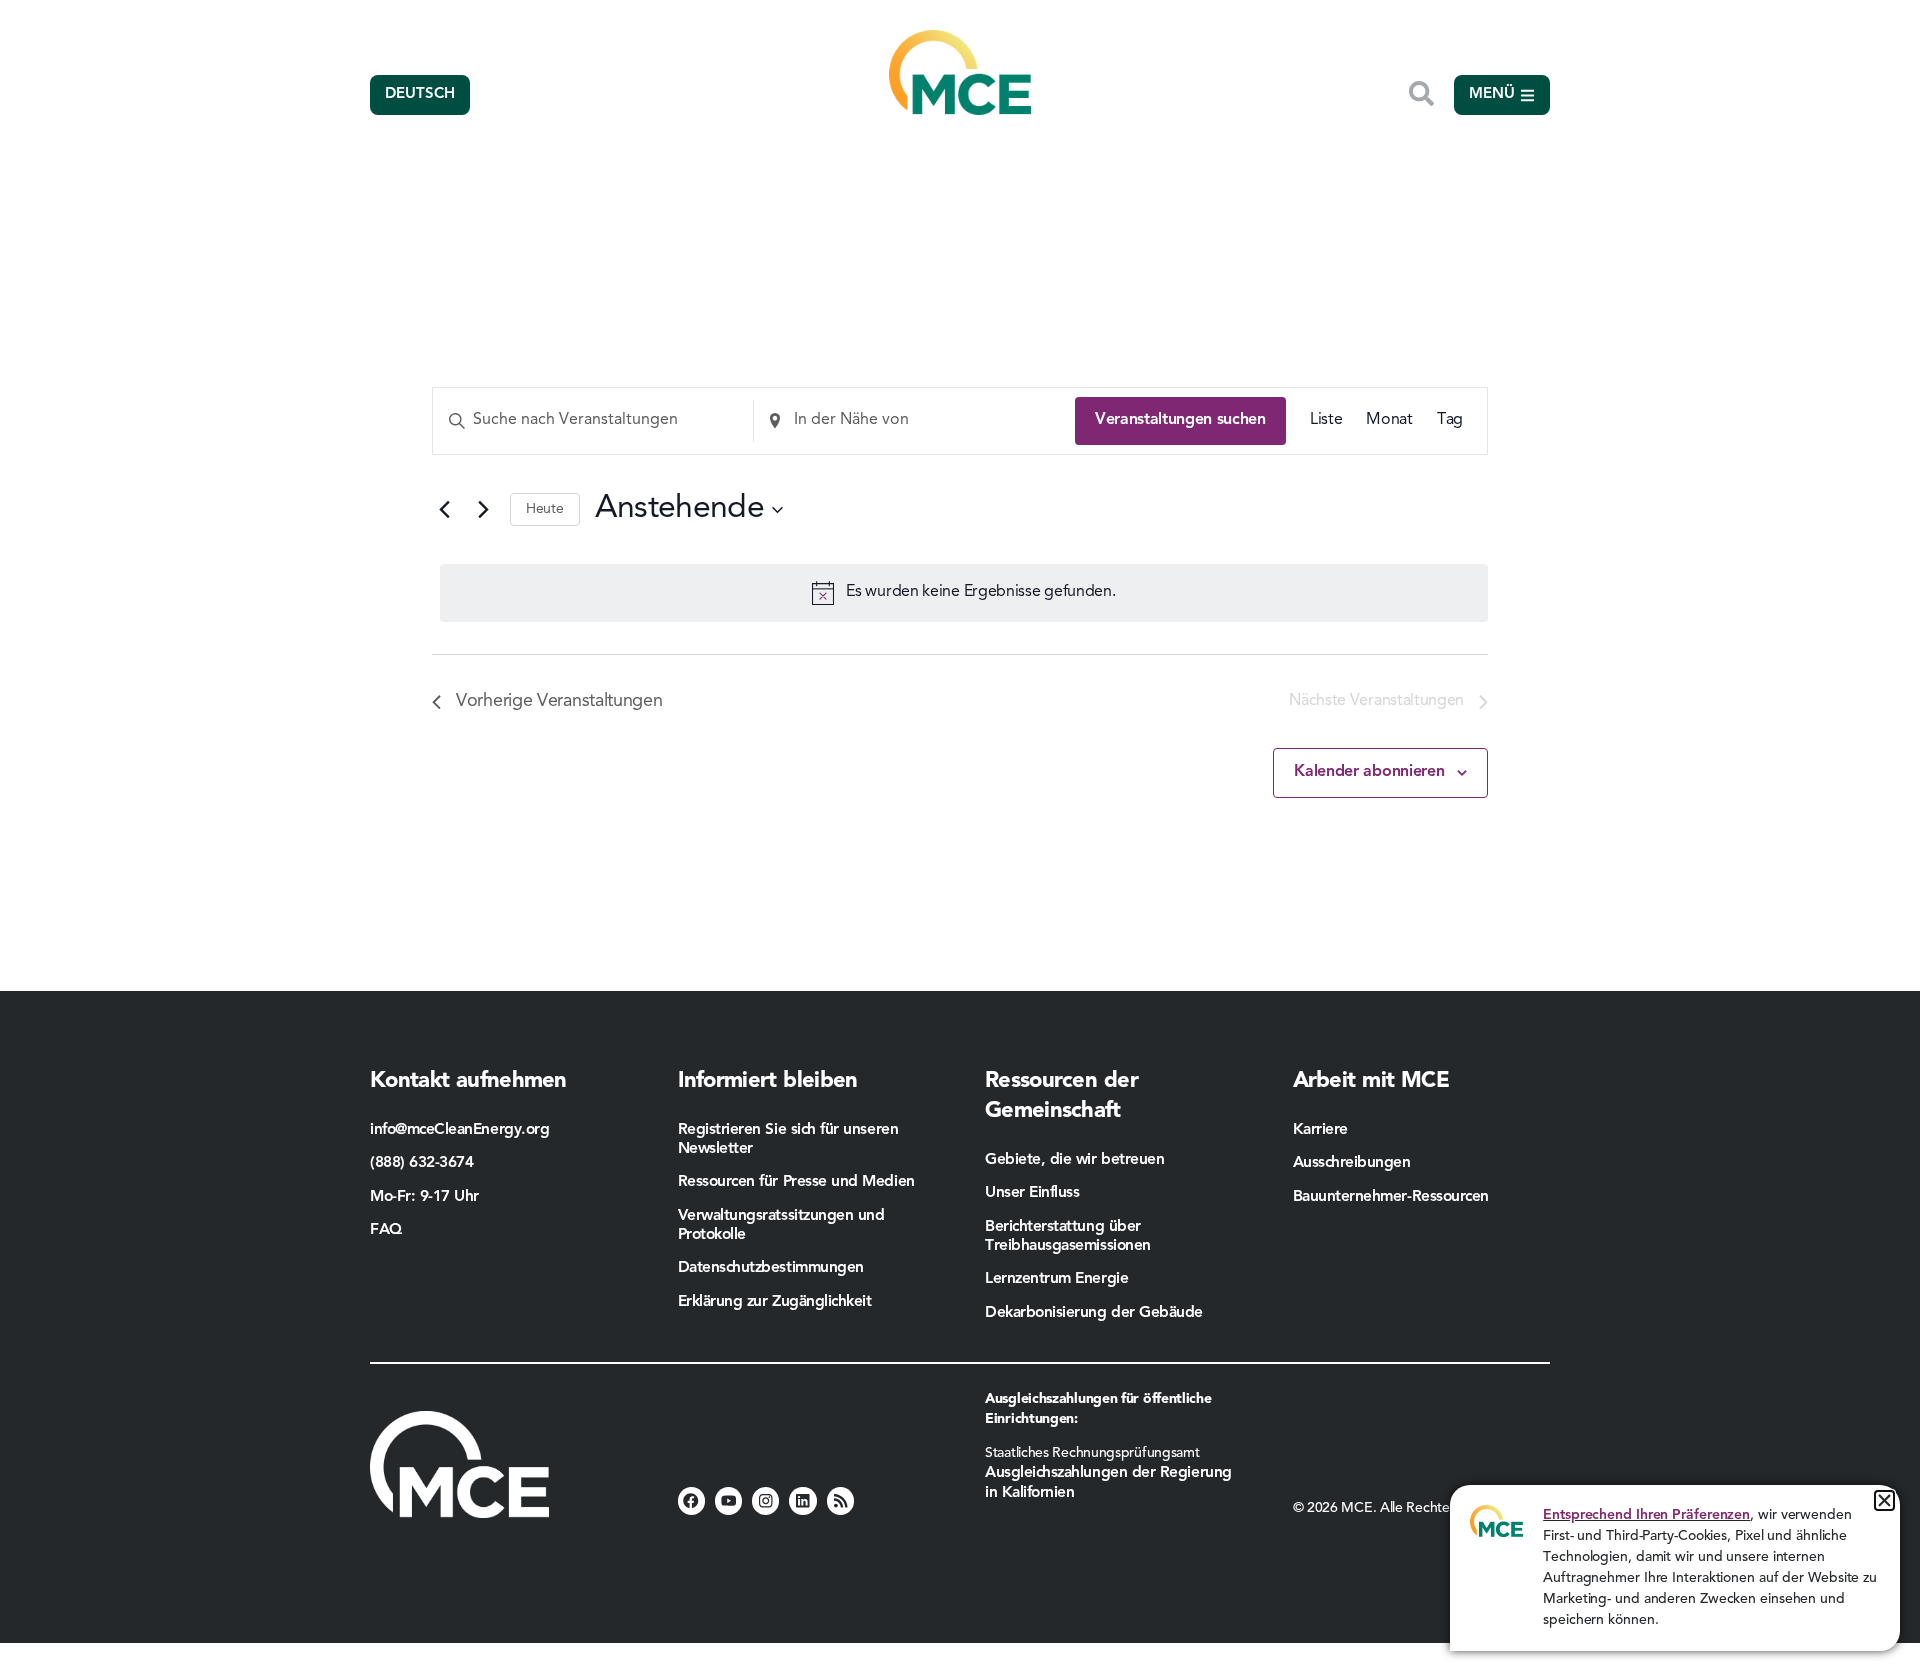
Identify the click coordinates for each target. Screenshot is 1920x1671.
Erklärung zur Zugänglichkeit (775, 1302)
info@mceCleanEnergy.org (459, 1130)
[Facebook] (691, 1500)
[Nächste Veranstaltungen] (483, 510)
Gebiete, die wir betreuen (1074, 1160)
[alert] (964, 593)
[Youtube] (728, 1500)
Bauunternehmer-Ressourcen (1393, 1197)
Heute (545, 509)
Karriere (1320, 1130)
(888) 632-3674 (422, 1163)
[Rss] (840, 1500)
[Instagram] (765, 1500)
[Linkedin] (802, 1500)
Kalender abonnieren (1369, 772)
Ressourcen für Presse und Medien (796, 1182)
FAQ (386, 1230)
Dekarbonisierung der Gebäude (1094, 1313)
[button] (1884, 1500)
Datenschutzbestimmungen (771, 1268)
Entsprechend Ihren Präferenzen (1646, 1515)
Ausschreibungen (1352, 1163)
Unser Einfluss (1032, 1193)
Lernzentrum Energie (1056, 1279)
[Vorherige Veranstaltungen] (444, 510)
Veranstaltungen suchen (1180, 420)
